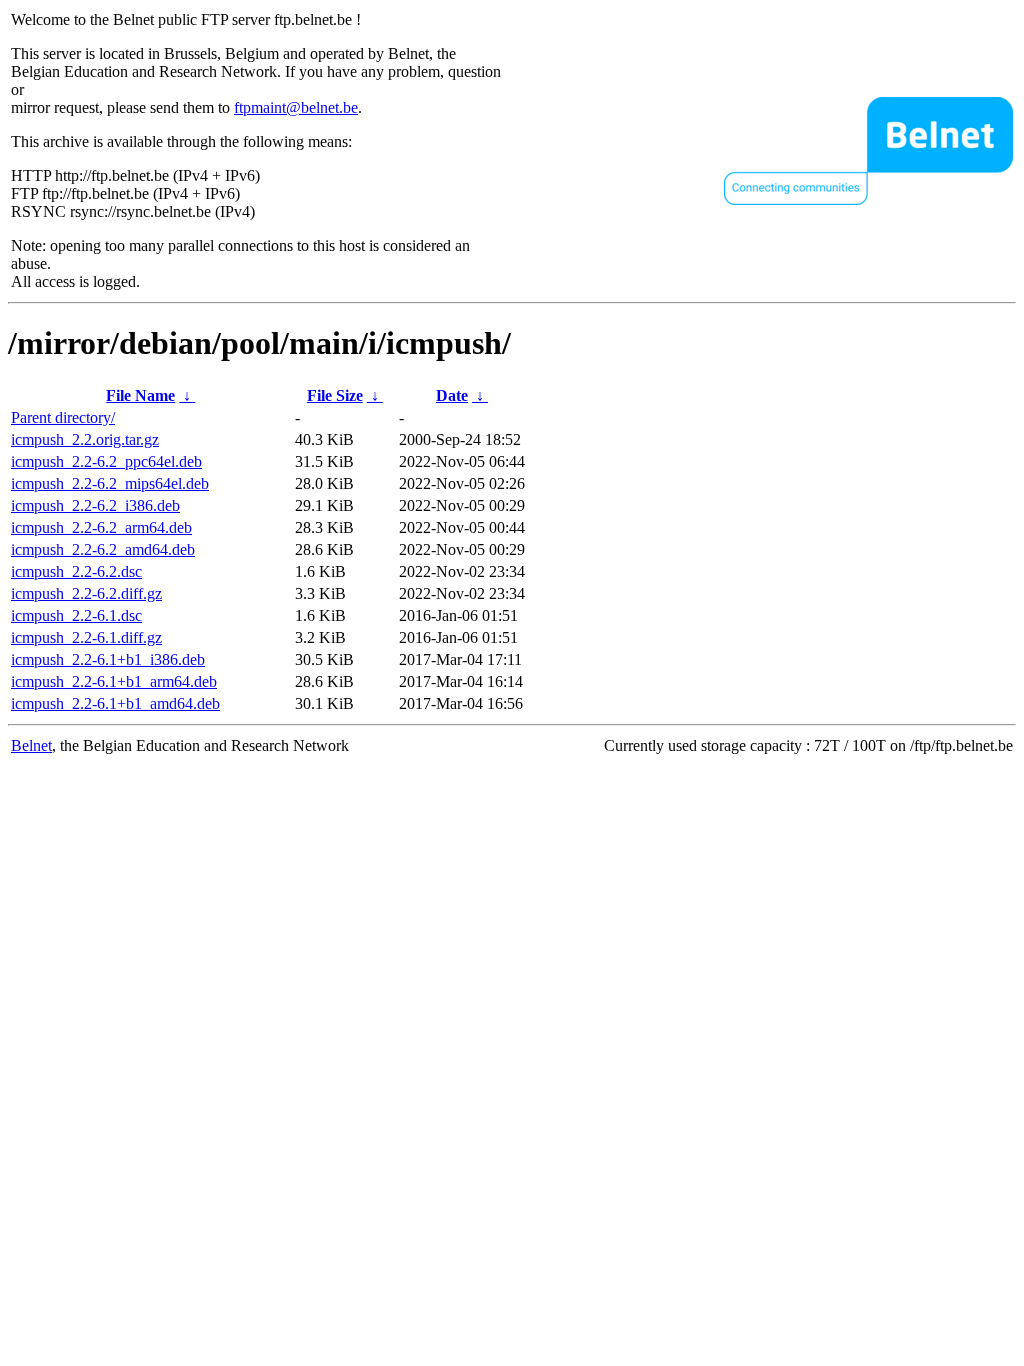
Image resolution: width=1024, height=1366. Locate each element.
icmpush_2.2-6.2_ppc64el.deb (106, 461)
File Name (140, 395)
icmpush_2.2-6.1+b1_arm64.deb (114, 681)
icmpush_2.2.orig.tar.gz (85, 439)
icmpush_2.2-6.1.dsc (76, 615)
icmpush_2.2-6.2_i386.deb (95, 505)
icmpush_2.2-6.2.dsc (76, 571)
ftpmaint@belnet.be (296, 107)
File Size (335, 395)
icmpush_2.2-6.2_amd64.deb (103, 549)
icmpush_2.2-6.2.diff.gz (86, 593)
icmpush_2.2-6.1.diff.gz (86, 637)
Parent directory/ (63, 417)
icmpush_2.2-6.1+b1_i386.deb (108, 659)
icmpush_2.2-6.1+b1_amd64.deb (115, 703)
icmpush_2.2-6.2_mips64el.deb (110, 483)
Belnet (31, 745)
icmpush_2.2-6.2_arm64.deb (101, 527)
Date (452, 395)
